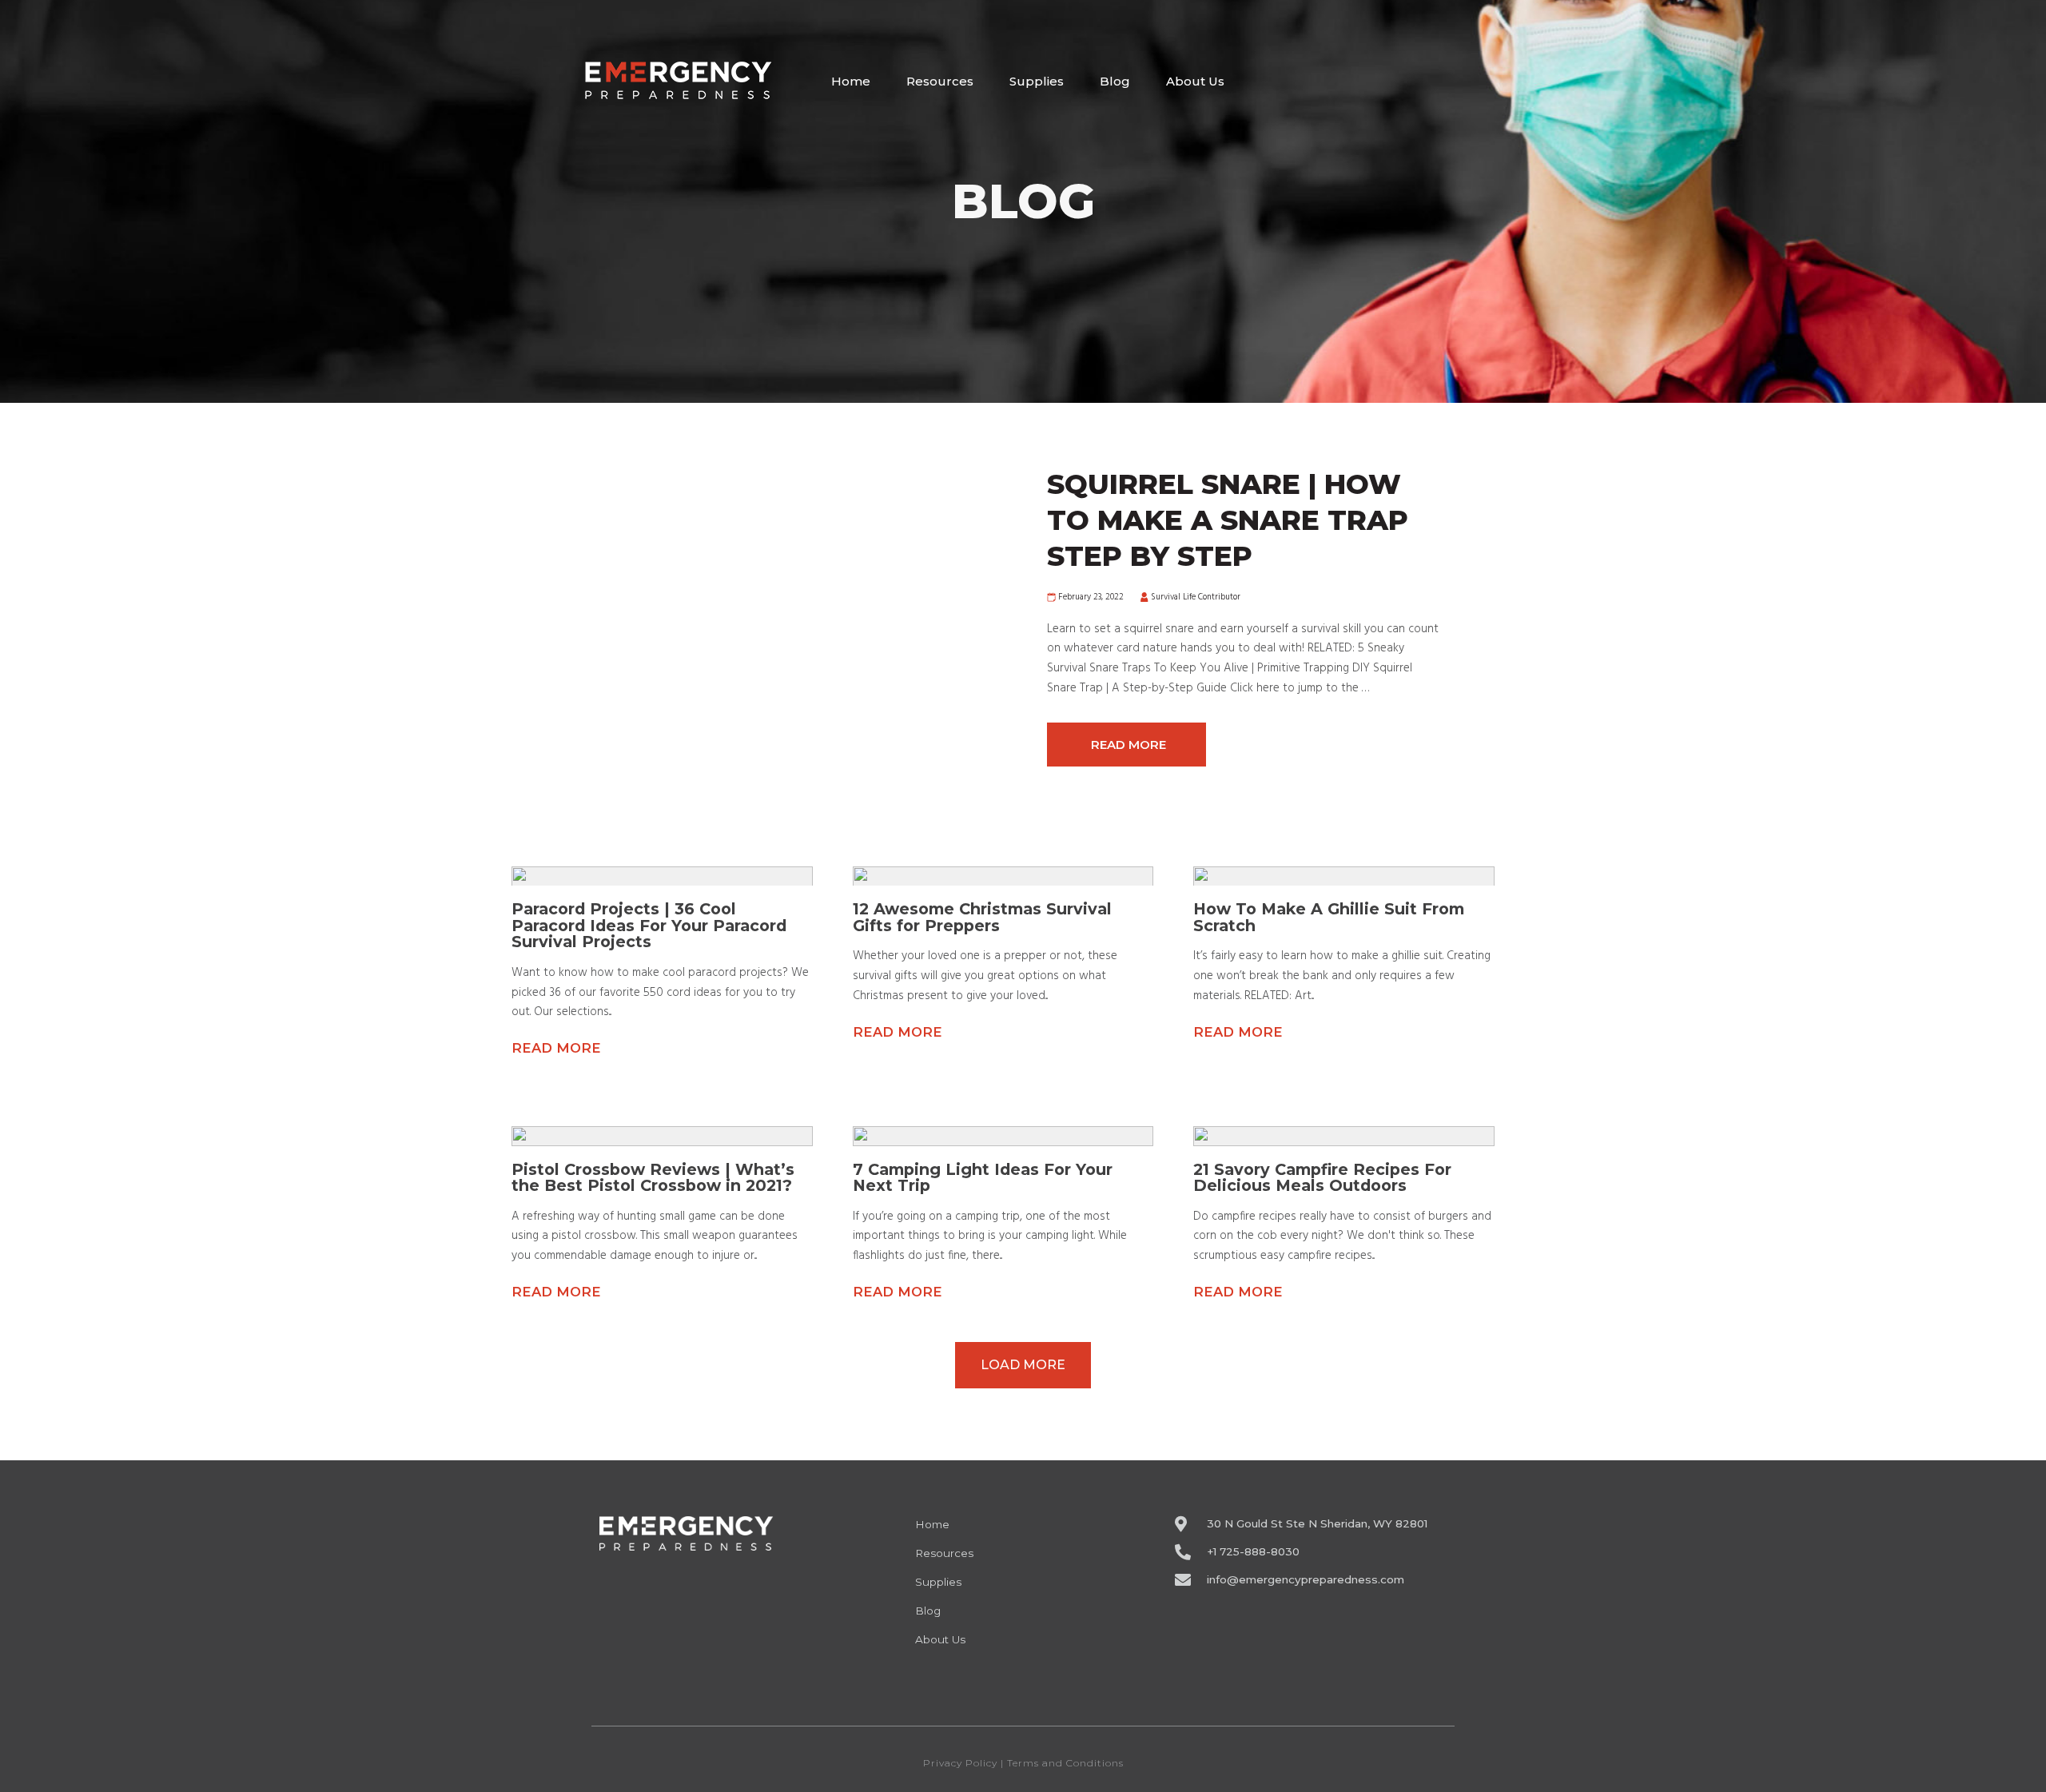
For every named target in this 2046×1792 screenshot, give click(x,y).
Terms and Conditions (1065, 1763)
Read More (556, 1048)
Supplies (1037, 81)
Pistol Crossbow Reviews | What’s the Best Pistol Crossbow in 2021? (653, 1178)
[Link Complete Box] (1243, 617)
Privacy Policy (960, 1763)
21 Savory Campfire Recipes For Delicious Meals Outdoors (1322, 1178)
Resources (940, 81)
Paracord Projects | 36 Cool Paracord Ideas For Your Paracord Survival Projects (649, 925)
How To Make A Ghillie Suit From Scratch (1329, 917)
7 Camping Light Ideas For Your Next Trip (983, 1178)
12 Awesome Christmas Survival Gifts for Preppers (982, 917)
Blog (1115, 81)
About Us (1195, 81)
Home (851, 81)
